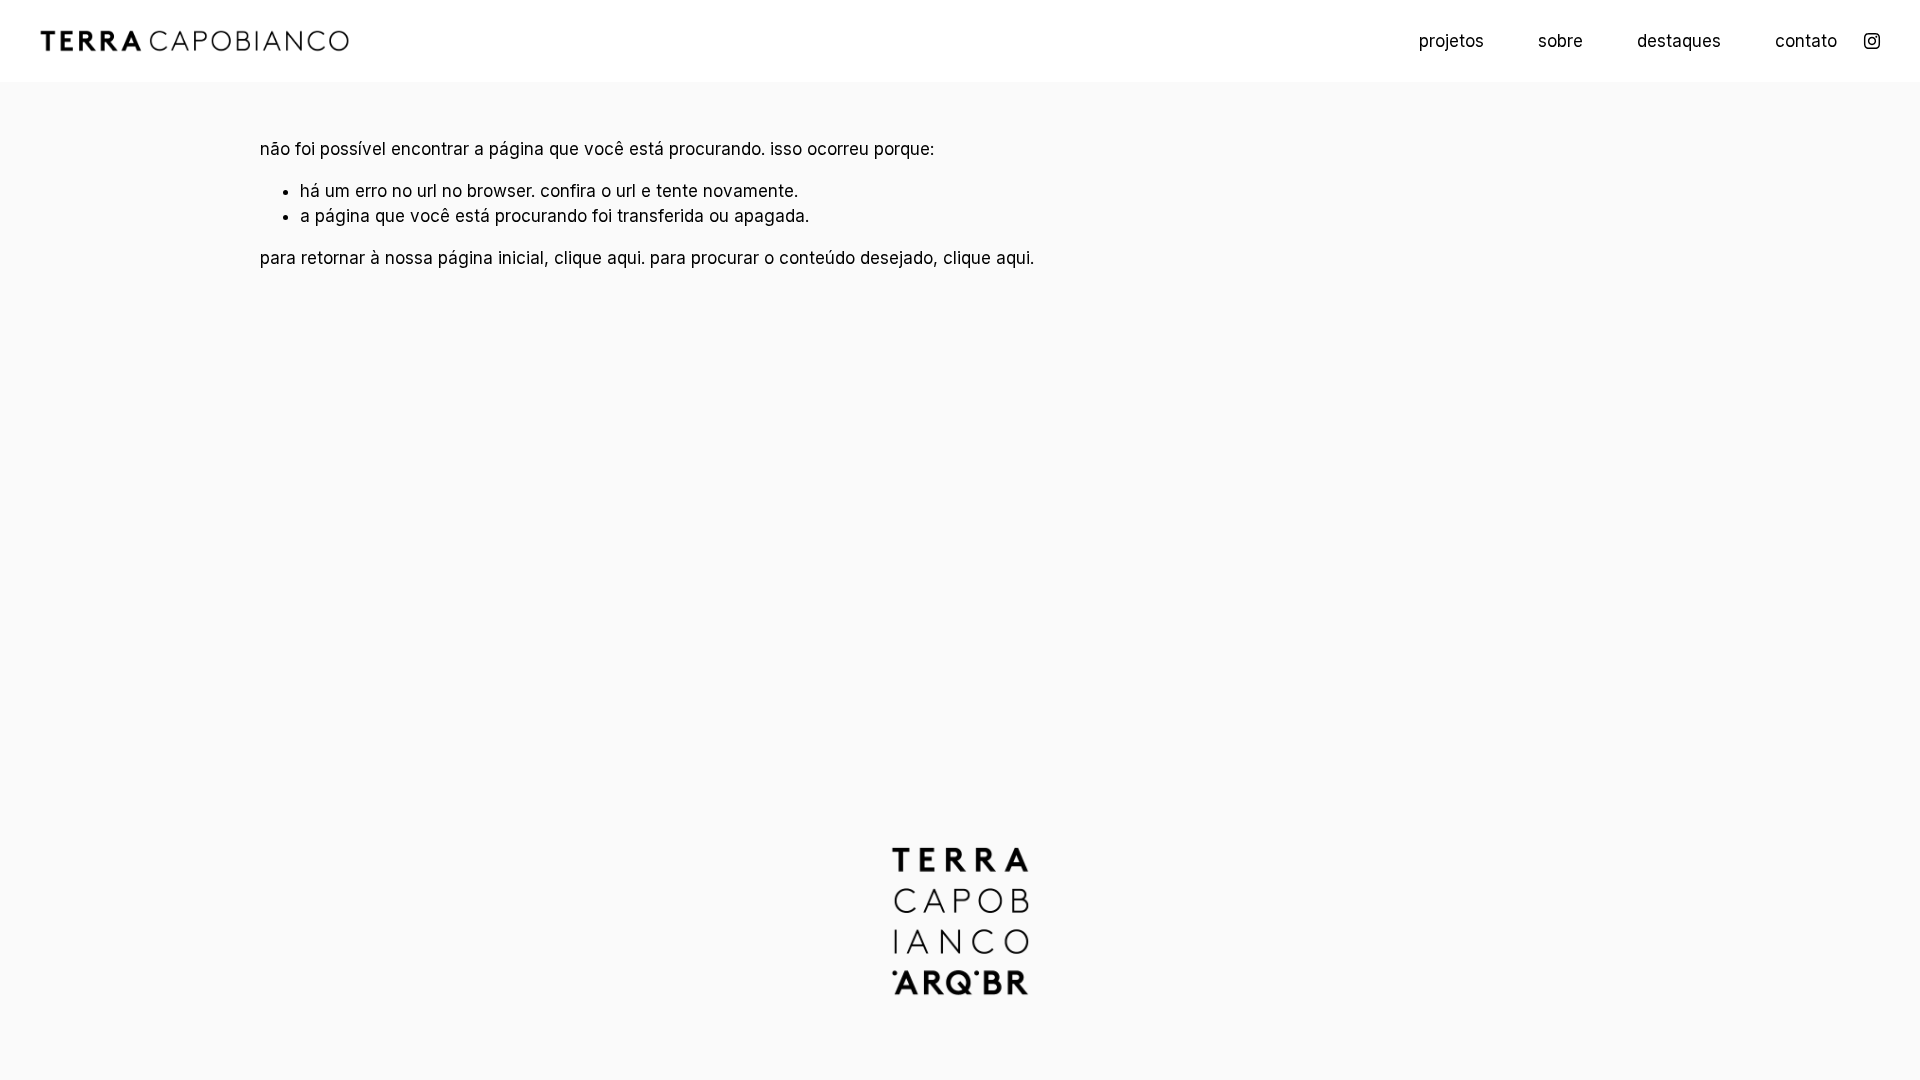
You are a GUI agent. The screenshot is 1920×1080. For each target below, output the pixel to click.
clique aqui (597, 258)
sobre (1560, 41)
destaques (1679, 41)
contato (1806, 41)
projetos (1451, 41)
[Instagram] (1872, 41)
